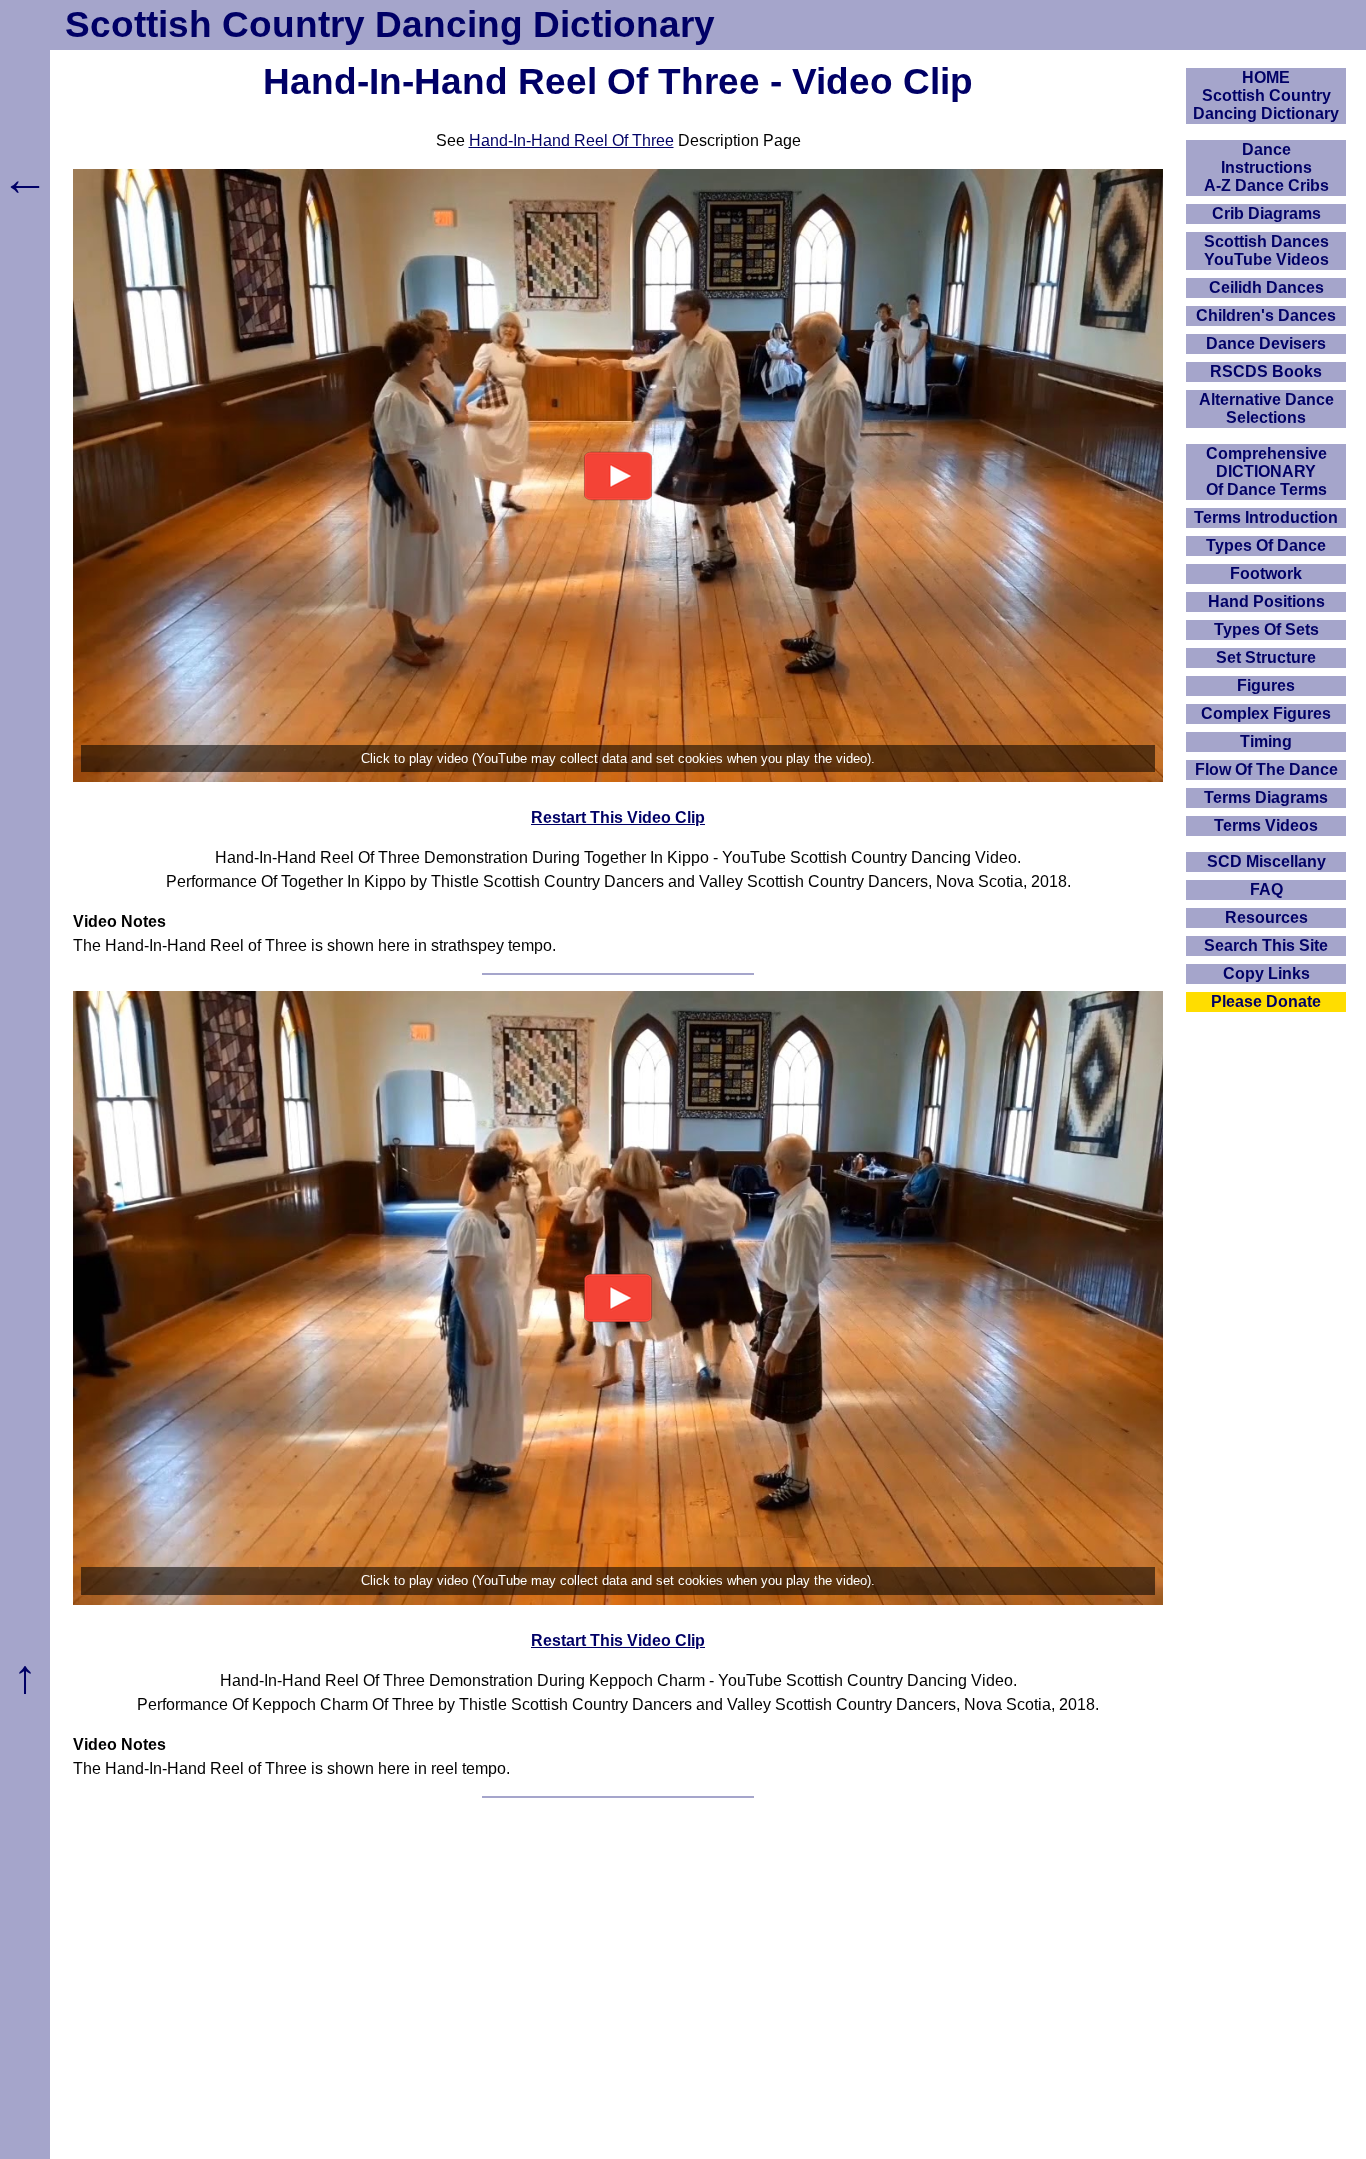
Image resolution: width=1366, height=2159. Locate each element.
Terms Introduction (1266, 517)
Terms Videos (1266, 825)
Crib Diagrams (1266, 213)
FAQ (1266, 889)
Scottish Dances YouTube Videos (1266, 250)
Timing (1266, 741)
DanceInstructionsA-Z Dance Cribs (1266, 167)
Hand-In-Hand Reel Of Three (571, 140)
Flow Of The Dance (1266, 769)
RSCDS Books (1266, 371)
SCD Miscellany (1266, 861)
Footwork (1266, 573)
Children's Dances (1266, 315)
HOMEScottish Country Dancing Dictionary (1266, 95)
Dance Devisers (1266, 343)
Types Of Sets (1266, 629)
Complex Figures (1266, 713)
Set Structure (1266, 657)
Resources (1266, 917)
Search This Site (1266, 945)
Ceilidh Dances (1266, 287)
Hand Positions (1266, 601)
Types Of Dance (1266, 545)
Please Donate (1266, 1001)
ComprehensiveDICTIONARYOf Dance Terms (1266, 471)
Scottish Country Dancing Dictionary (390, 24)
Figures (1266, 685)
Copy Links (1266, 973)
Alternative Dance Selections (1266, 408)
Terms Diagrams (1266, 797)
